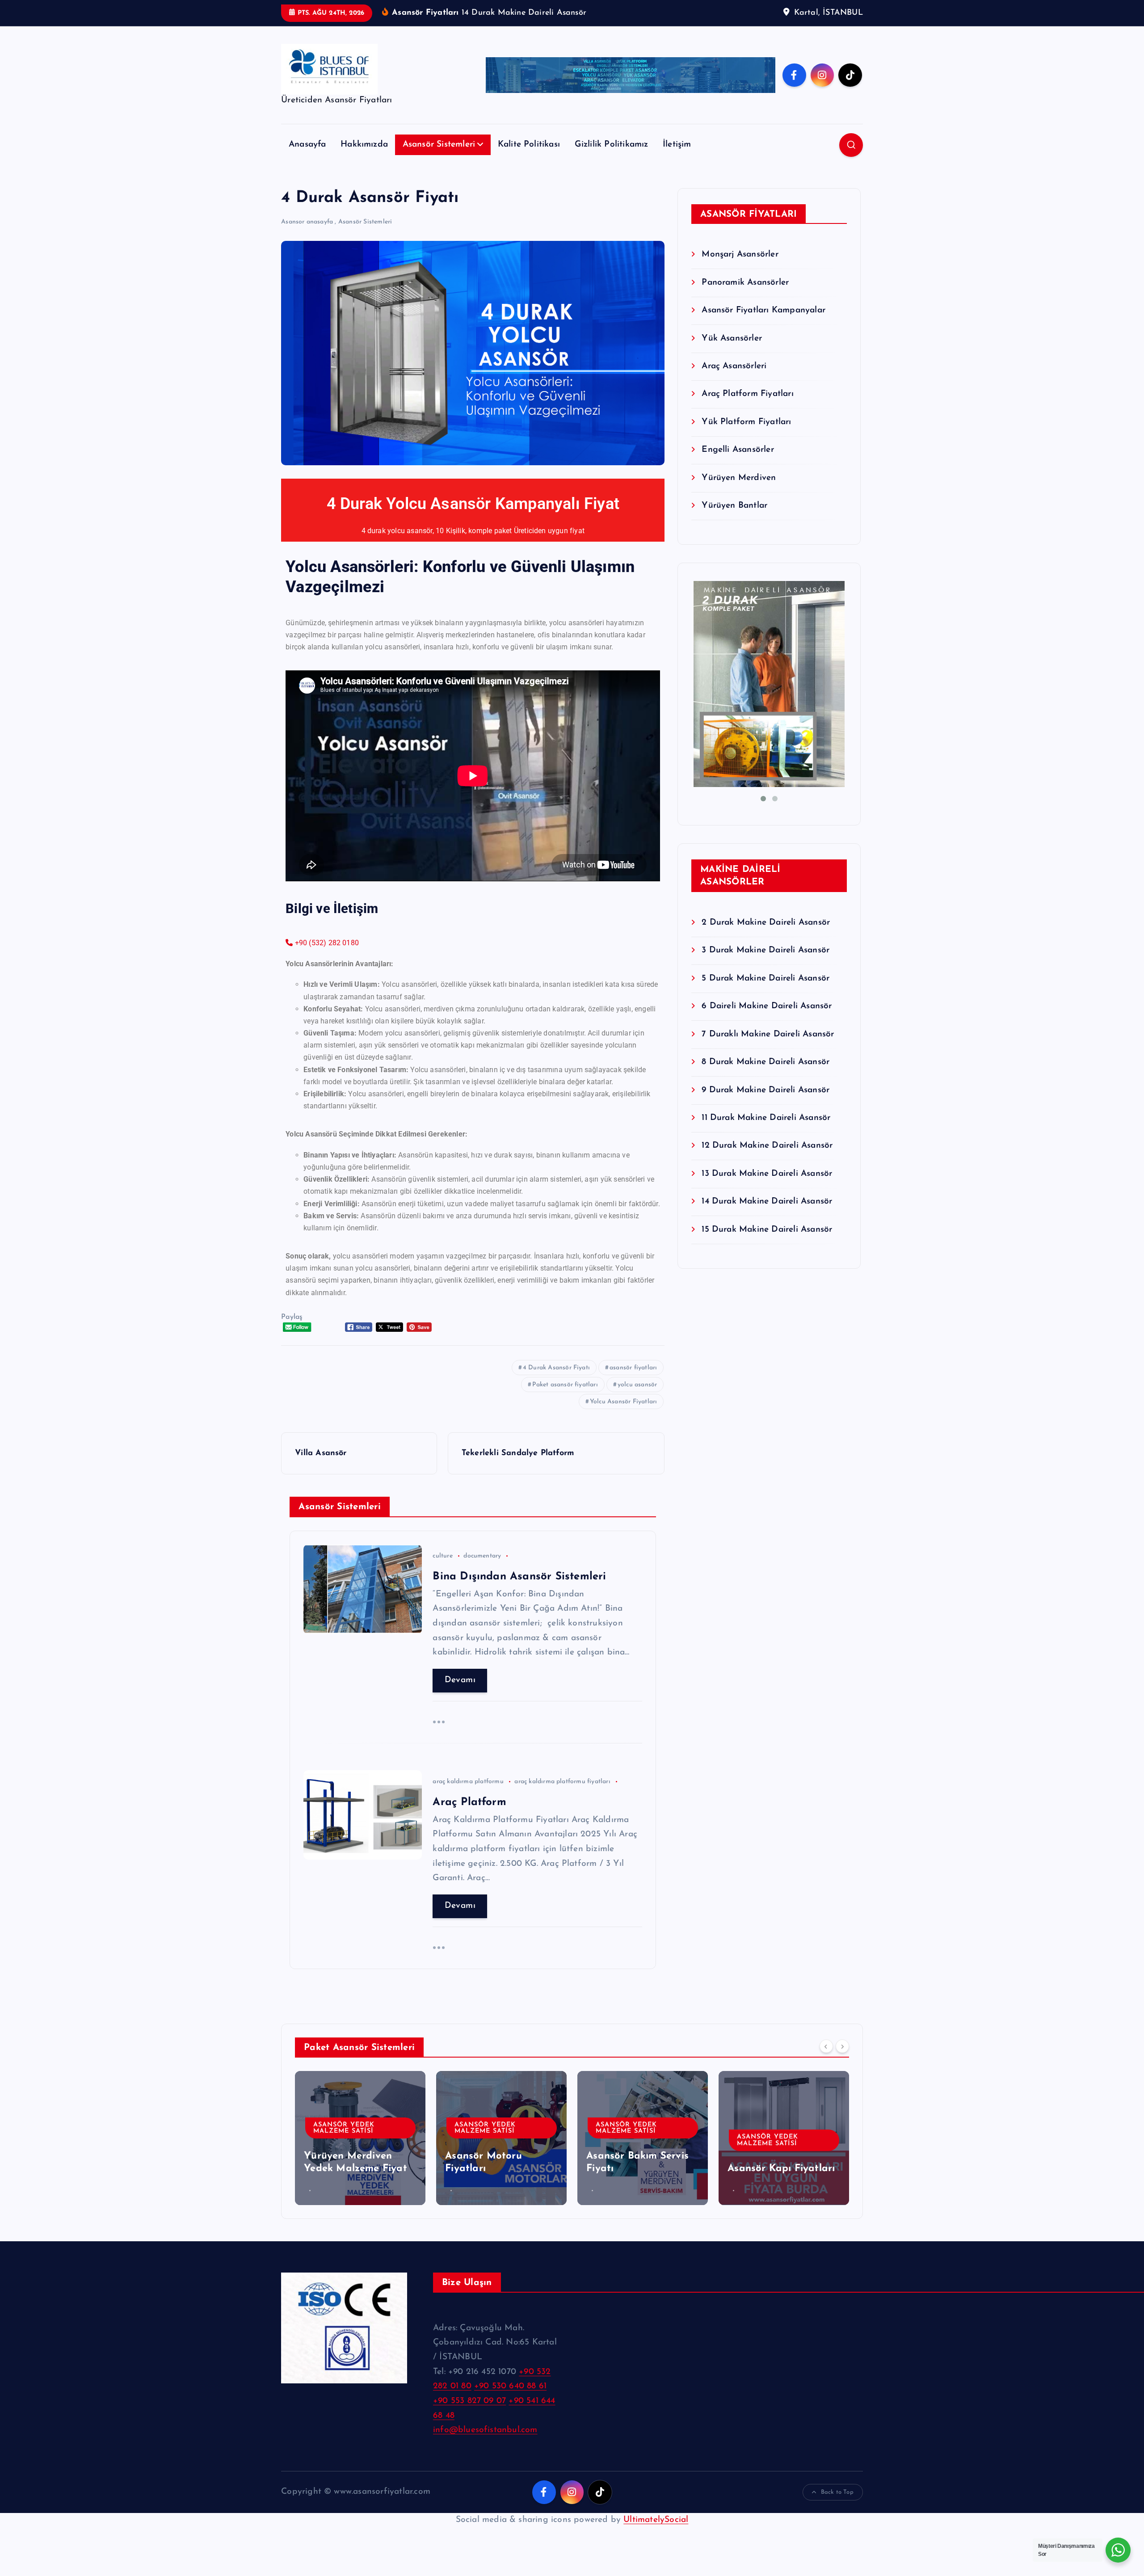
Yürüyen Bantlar (734, 506)
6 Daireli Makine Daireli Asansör (767, 1006)
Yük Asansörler (732, 339)
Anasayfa (307, 145)
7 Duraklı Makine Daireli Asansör (768, 1034)
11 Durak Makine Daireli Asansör (766, 1118)
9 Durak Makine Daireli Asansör (765, 1090)
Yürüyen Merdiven (739, 478)
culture (442, 1556)
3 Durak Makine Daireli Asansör (765, 950)
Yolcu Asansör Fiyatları (623, 1402)
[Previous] (826, 2046)
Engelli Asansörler (738, 450)
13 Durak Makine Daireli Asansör (767, 1174)
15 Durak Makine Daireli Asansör (767, 1230)
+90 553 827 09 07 (469, 2401)
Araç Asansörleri (734, 366)
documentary (482, 1556)
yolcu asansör (637, 1385)
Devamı (460, 1680)
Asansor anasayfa (307, 222)
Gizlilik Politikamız (612, 145)
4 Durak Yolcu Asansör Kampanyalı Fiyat (473, 504)
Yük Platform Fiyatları (746, 422)
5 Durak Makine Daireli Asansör (765, 979)
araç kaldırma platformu (468, 1782)
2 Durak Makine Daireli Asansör (766, 923)
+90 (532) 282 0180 (326, 943)
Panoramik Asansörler (745, 283)
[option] (360, 2138)
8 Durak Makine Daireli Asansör (765, 1062)
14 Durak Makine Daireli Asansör (767, 1202)
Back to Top (837, 2492)
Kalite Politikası (529, 145)
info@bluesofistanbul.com (485, 2430)
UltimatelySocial (656, 2520)
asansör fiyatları (633, 1368)
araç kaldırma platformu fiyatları (562, 1782)
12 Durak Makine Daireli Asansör (767, 1146)
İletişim (677, 145)
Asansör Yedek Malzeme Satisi (344, 2128)
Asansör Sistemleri (439, 145)
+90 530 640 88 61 (510, 2386)
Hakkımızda (364, 145)
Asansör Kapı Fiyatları (781, 2169)
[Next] (842, 2046)
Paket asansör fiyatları (565, 1385)
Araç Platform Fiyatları (747, 394)
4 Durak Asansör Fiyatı (556, 1368)
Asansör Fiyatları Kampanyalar (763, 310)
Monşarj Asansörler (740, 255)
